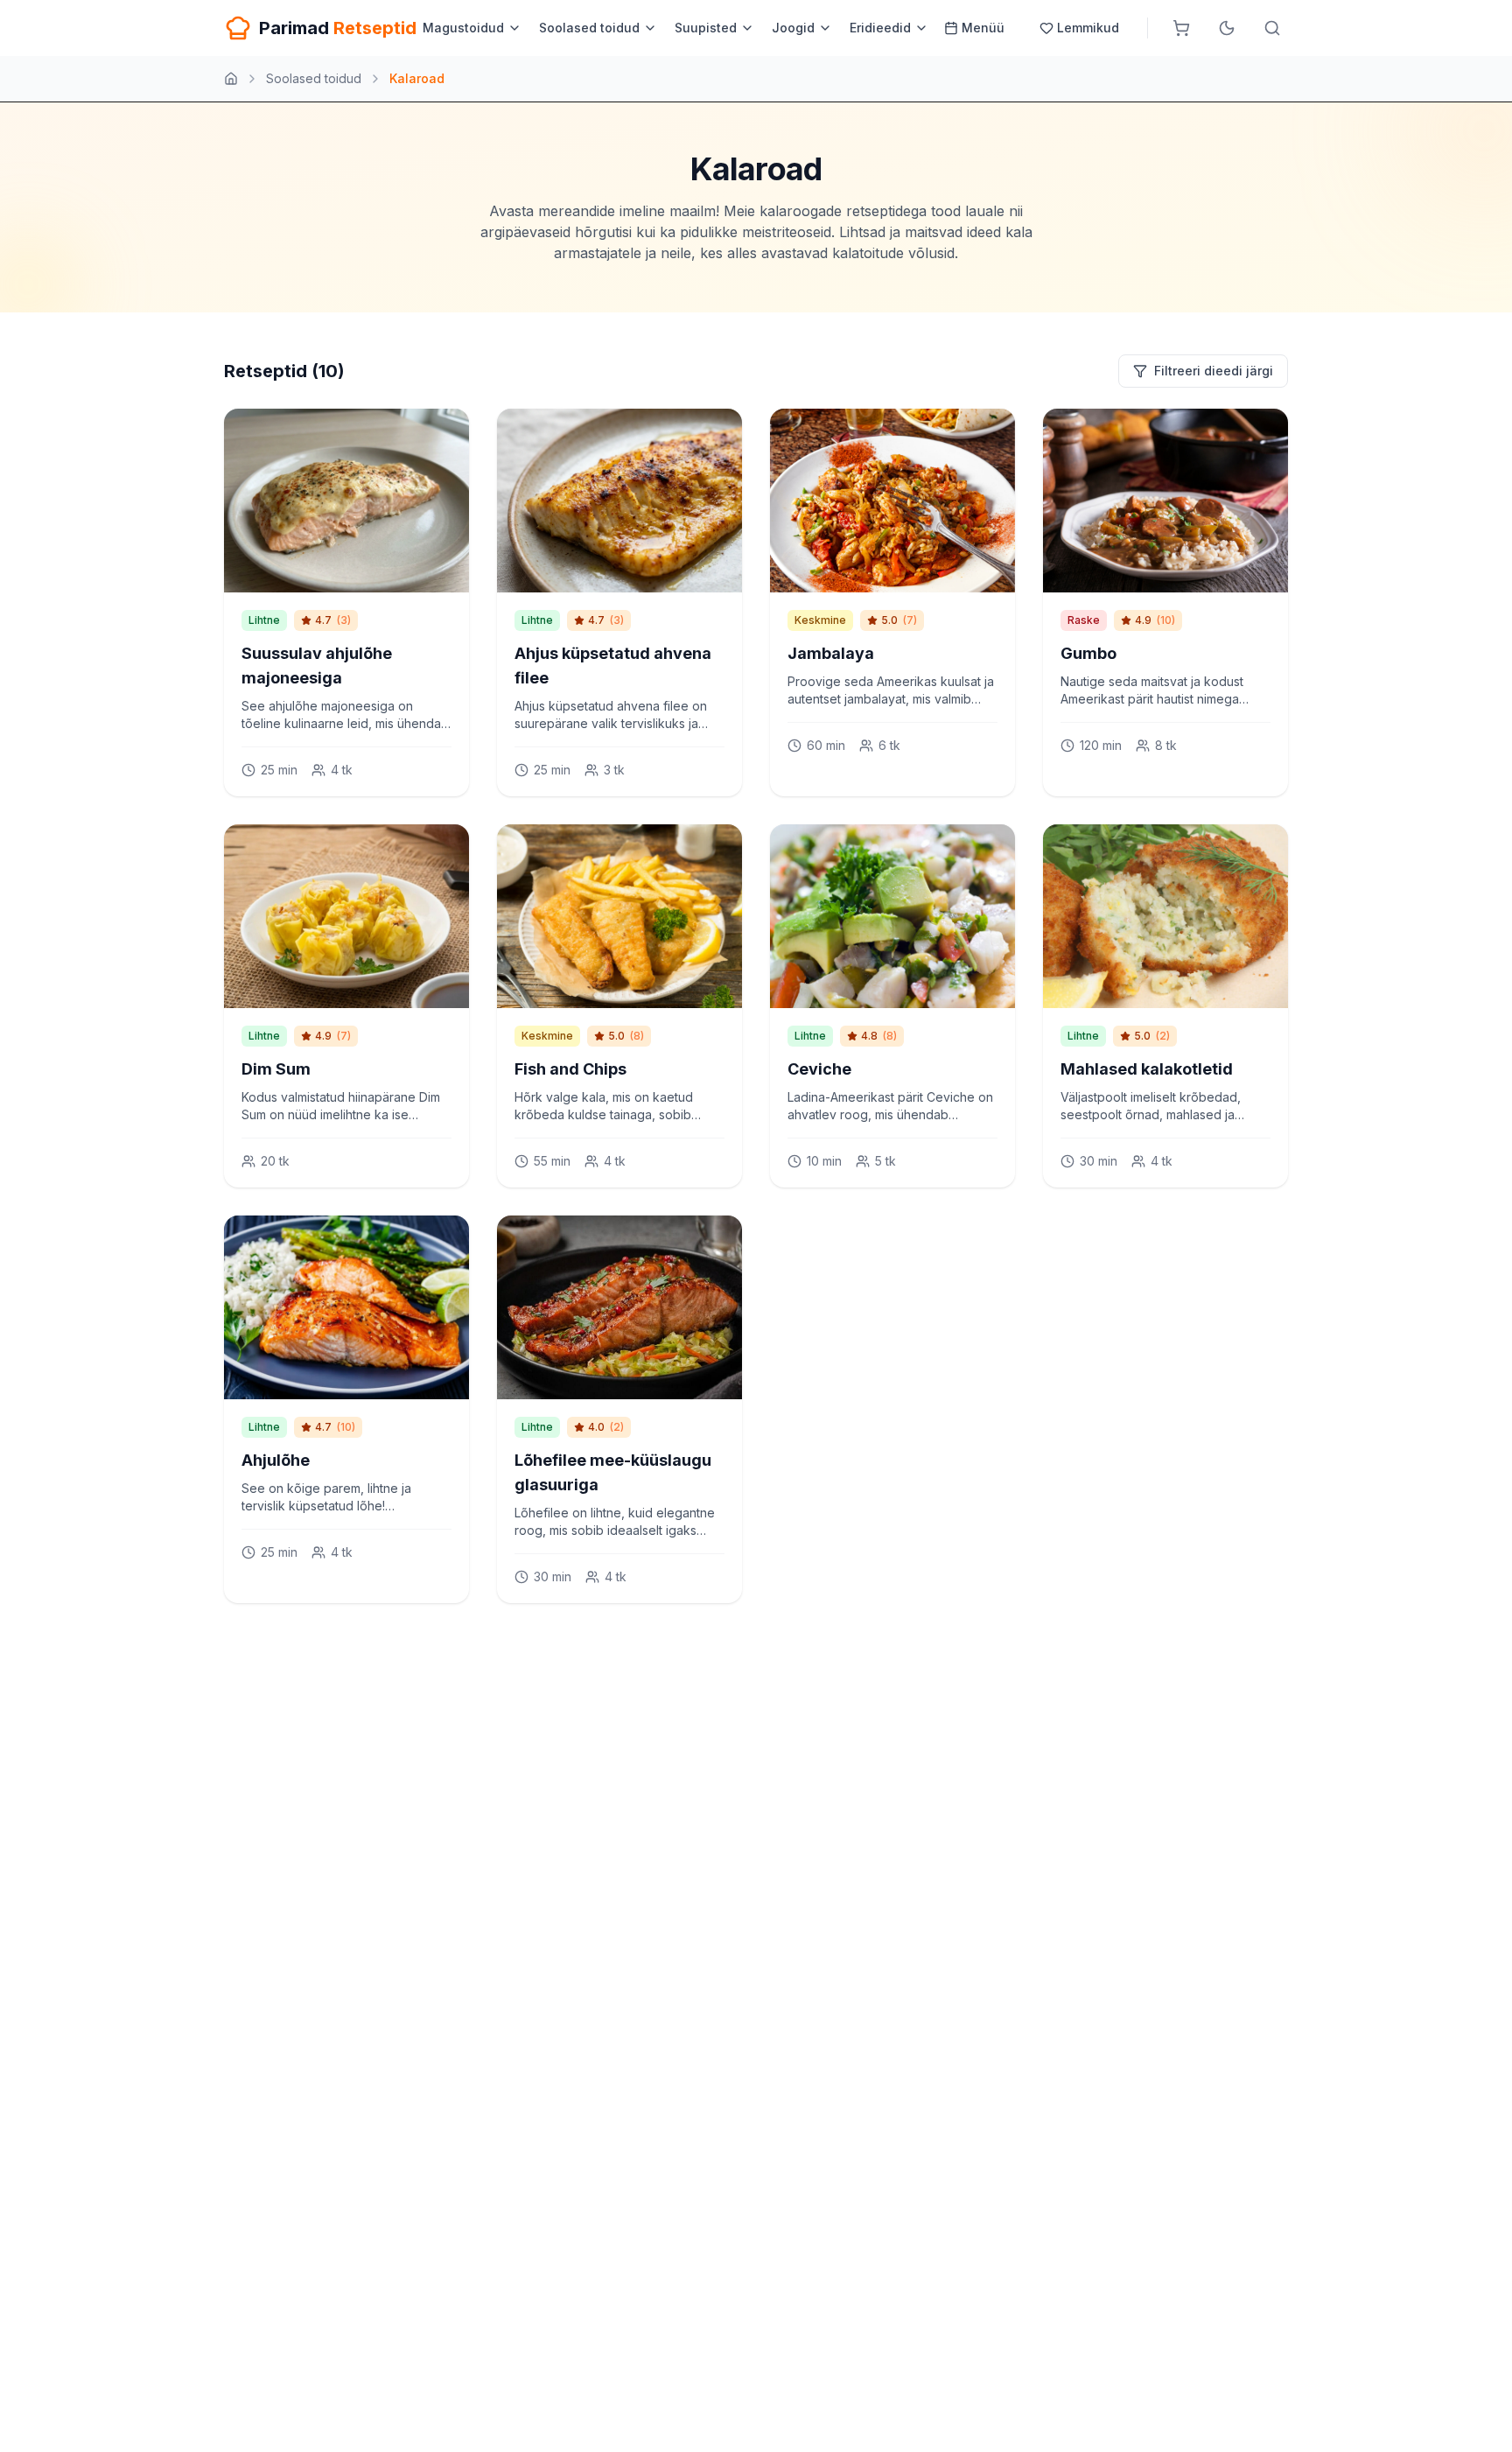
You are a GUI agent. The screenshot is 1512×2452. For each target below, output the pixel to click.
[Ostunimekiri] (1181, 28)
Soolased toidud (589, 28)
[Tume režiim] (1227, 28)
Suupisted (706, 28)
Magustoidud (463, 28)
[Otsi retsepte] (1272, 28)
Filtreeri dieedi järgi (1214, 371)
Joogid (793, 28)
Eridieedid (880, 28)
